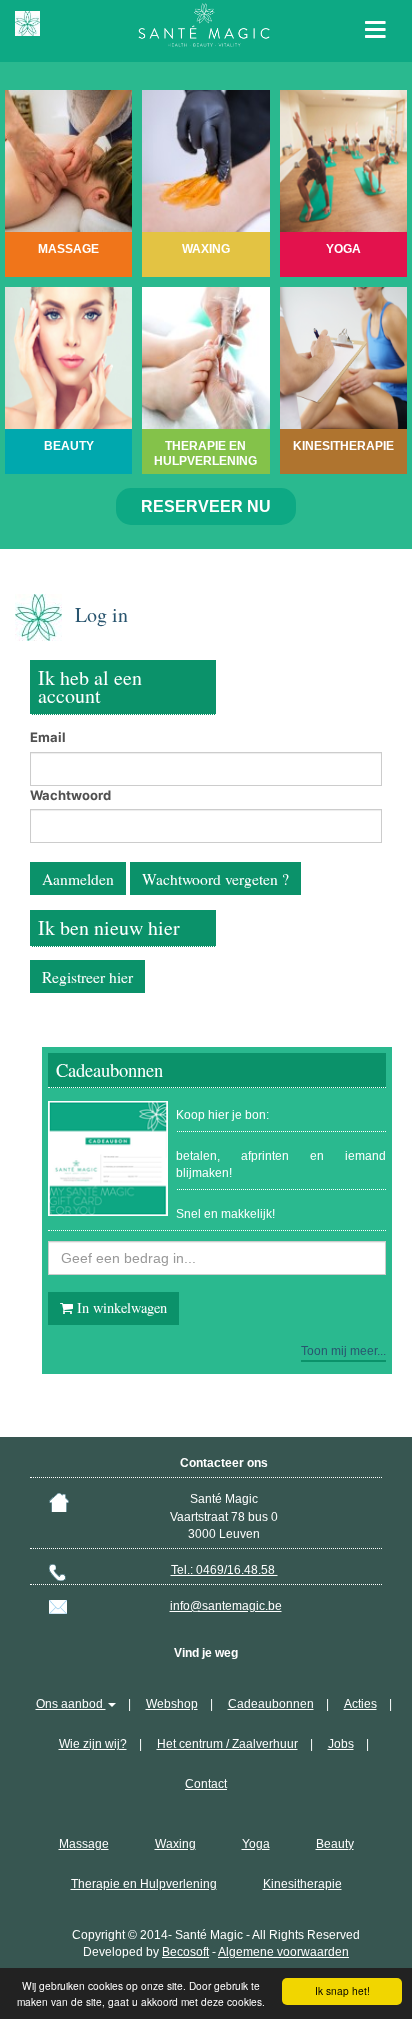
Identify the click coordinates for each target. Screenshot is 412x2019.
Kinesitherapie (302, 1884)
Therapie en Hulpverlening (144, 1884)
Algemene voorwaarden (283, 1952)
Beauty (335, 1844)
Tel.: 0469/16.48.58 (224, 1570)
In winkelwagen (120, 1307)
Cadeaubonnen (271, 1704)
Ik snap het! (342, 1990)
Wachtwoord (70, 795)
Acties (360, 1704)
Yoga (256, 1844)
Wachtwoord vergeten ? (215, 879)
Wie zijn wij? (93, 1744)
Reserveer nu (206, 506)
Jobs (341, 1744)
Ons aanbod (71, 1704)
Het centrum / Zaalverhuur (227, 1744)
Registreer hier (87, 977)
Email (48, 737)
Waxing (175, 1844)
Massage (84, 1844)
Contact (206, 1784)
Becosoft (185, 1952)
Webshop (172, 1704)
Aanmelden (78, 879)
